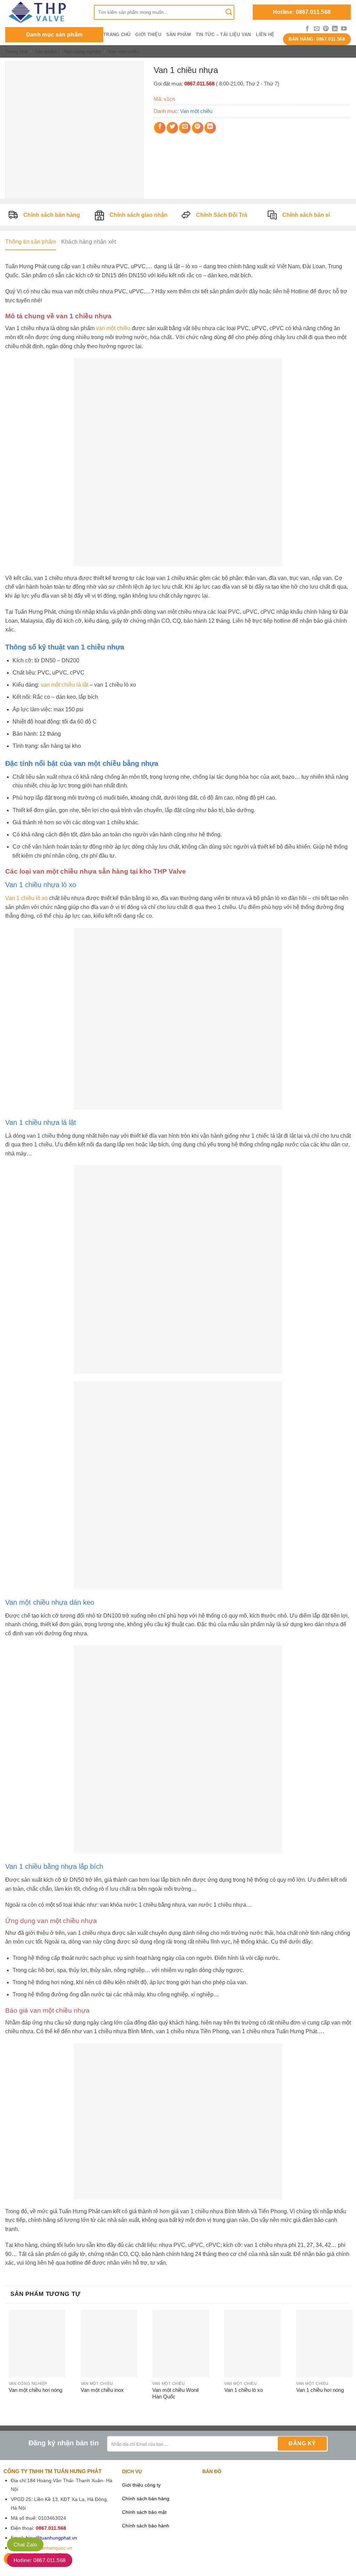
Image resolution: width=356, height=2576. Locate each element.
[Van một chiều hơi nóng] (37, 2344)
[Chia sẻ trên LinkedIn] (210, 128)
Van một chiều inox (102, 2390)
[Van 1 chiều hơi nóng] (325, 2344)
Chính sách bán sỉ (306, 215)
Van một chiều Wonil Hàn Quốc (175, 2393)
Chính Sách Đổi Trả (222, 215)
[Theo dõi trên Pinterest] (326, 29)
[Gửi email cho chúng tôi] (317, 29)
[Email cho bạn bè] (185, 128)
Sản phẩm (179, 35)
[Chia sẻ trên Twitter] (172, 128)
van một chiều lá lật (64, 685)
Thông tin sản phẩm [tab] (31, 242)
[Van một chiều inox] (109, 2344)
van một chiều (113, 328)
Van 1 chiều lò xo (26, 898)
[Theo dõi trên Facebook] (307, 29)
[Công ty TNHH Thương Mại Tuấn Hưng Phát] (44, 12)
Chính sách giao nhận (139, 215)
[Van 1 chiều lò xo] (253, 2344)
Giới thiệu (148, 35)
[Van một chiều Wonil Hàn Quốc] (181, 2344)
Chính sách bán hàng (52, 215)
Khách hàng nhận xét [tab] (88, 242)
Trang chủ (117, 35)
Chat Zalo (25, 2545)
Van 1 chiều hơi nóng (320, 2390)
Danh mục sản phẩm (54, 35)
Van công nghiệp (83, 51)
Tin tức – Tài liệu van (223, 35)
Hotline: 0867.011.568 (302, 12)
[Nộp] (229, 12)
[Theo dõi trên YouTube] (344, 29)
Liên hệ (265, 35)
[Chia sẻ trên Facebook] (160, 128)
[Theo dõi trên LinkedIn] (335, 29)
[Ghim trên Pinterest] (198, 128)
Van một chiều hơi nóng (35, 2390)
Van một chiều (124, 51)
